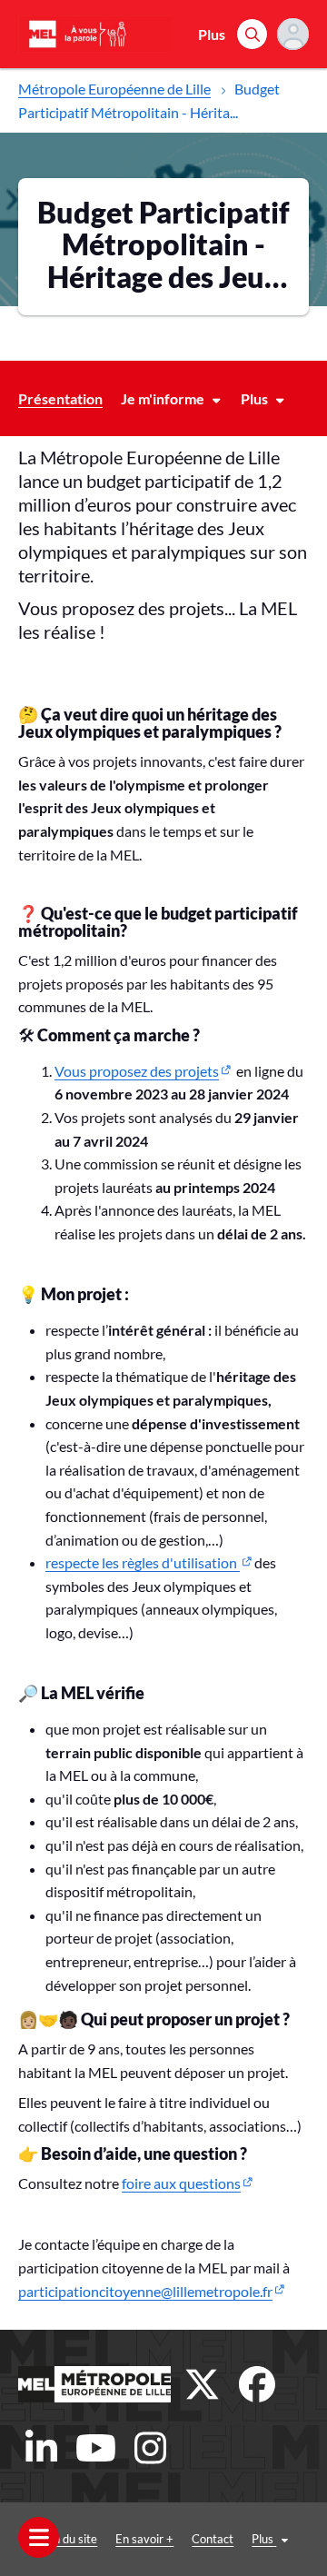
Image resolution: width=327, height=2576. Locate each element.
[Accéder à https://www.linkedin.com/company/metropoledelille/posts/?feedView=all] (41, 2448)
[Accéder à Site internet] (94, 2384)
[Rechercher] (252, 34)
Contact (213, 2539)
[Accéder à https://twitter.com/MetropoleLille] (203, 2384)
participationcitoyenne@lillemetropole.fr (145, 2291)
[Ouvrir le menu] (39, 2537)
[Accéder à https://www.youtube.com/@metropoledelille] (95, 2448)
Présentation (60, 398)
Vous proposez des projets (137, 1071)
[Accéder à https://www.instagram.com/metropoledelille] (150, 2448)
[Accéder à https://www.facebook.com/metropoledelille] (257, 2384)
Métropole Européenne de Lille (114, 89)
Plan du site (67, 2539)
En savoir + (144, 2539)
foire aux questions (181, 2183)
